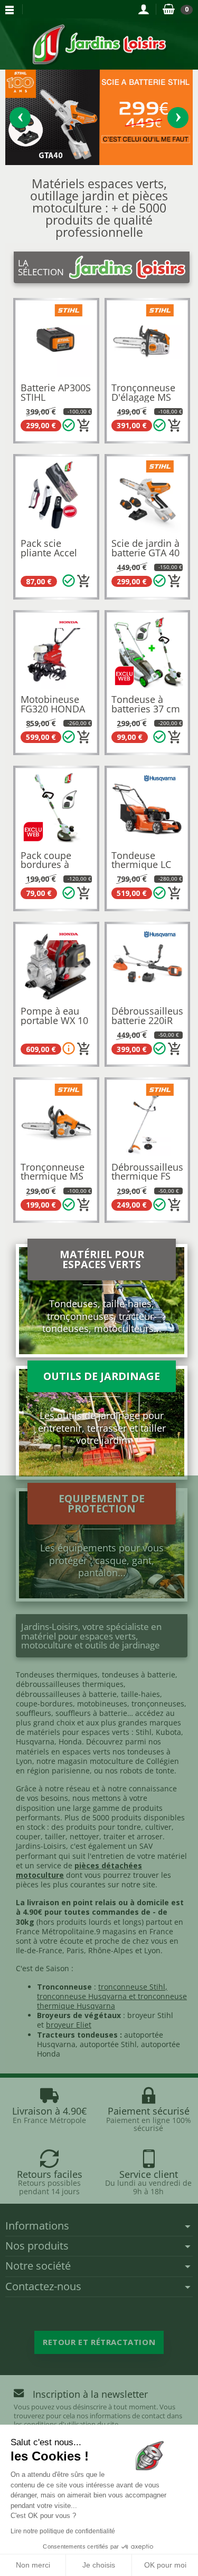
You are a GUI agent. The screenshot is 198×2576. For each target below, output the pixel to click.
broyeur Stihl (150, 2015)
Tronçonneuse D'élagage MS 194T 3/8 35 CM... (143, 402)
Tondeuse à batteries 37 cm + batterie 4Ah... (146, 708)
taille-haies (140, 1694)
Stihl (144, 1732)
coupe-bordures (44, 1704)
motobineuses (102, 1704)
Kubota (168, 1732)
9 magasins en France (135, 1931)
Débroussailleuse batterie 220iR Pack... (150, 1020)
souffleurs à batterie (91, 1713)
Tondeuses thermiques (57, 1675)
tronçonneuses (158, 1704)
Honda (70, 1742)
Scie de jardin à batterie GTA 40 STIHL (145, 552)
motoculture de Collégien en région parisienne (97, 1766)
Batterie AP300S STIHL (56, 392)
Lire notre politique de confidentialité (63, 2531)
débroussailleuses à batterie (66, 1694)
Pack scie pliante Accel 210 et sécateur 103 (54, 557)
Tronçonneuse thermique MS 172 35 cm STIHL (53, 1181)
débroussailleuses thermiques (70, 1684)
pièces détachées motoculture (79, 1870)
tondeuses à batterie (139, 1675)
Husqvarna (35, 1742)
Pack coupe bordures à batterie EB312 (53, 865)
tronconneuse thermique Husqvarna (112, 2001)
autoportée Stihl (108, 2044)
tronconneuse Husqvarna (82, 1996)
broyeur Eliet (69, 2025)
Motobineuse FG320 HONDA (53, 704)
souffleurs (34, 1713)
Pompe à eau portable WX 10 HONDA (54, 1020)
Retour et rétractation (99, 2342)
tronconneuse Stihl (132, 1987)
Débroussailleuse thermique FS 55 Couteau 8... (150, 1176)
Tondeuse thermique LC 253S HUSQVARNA (141, 869)
